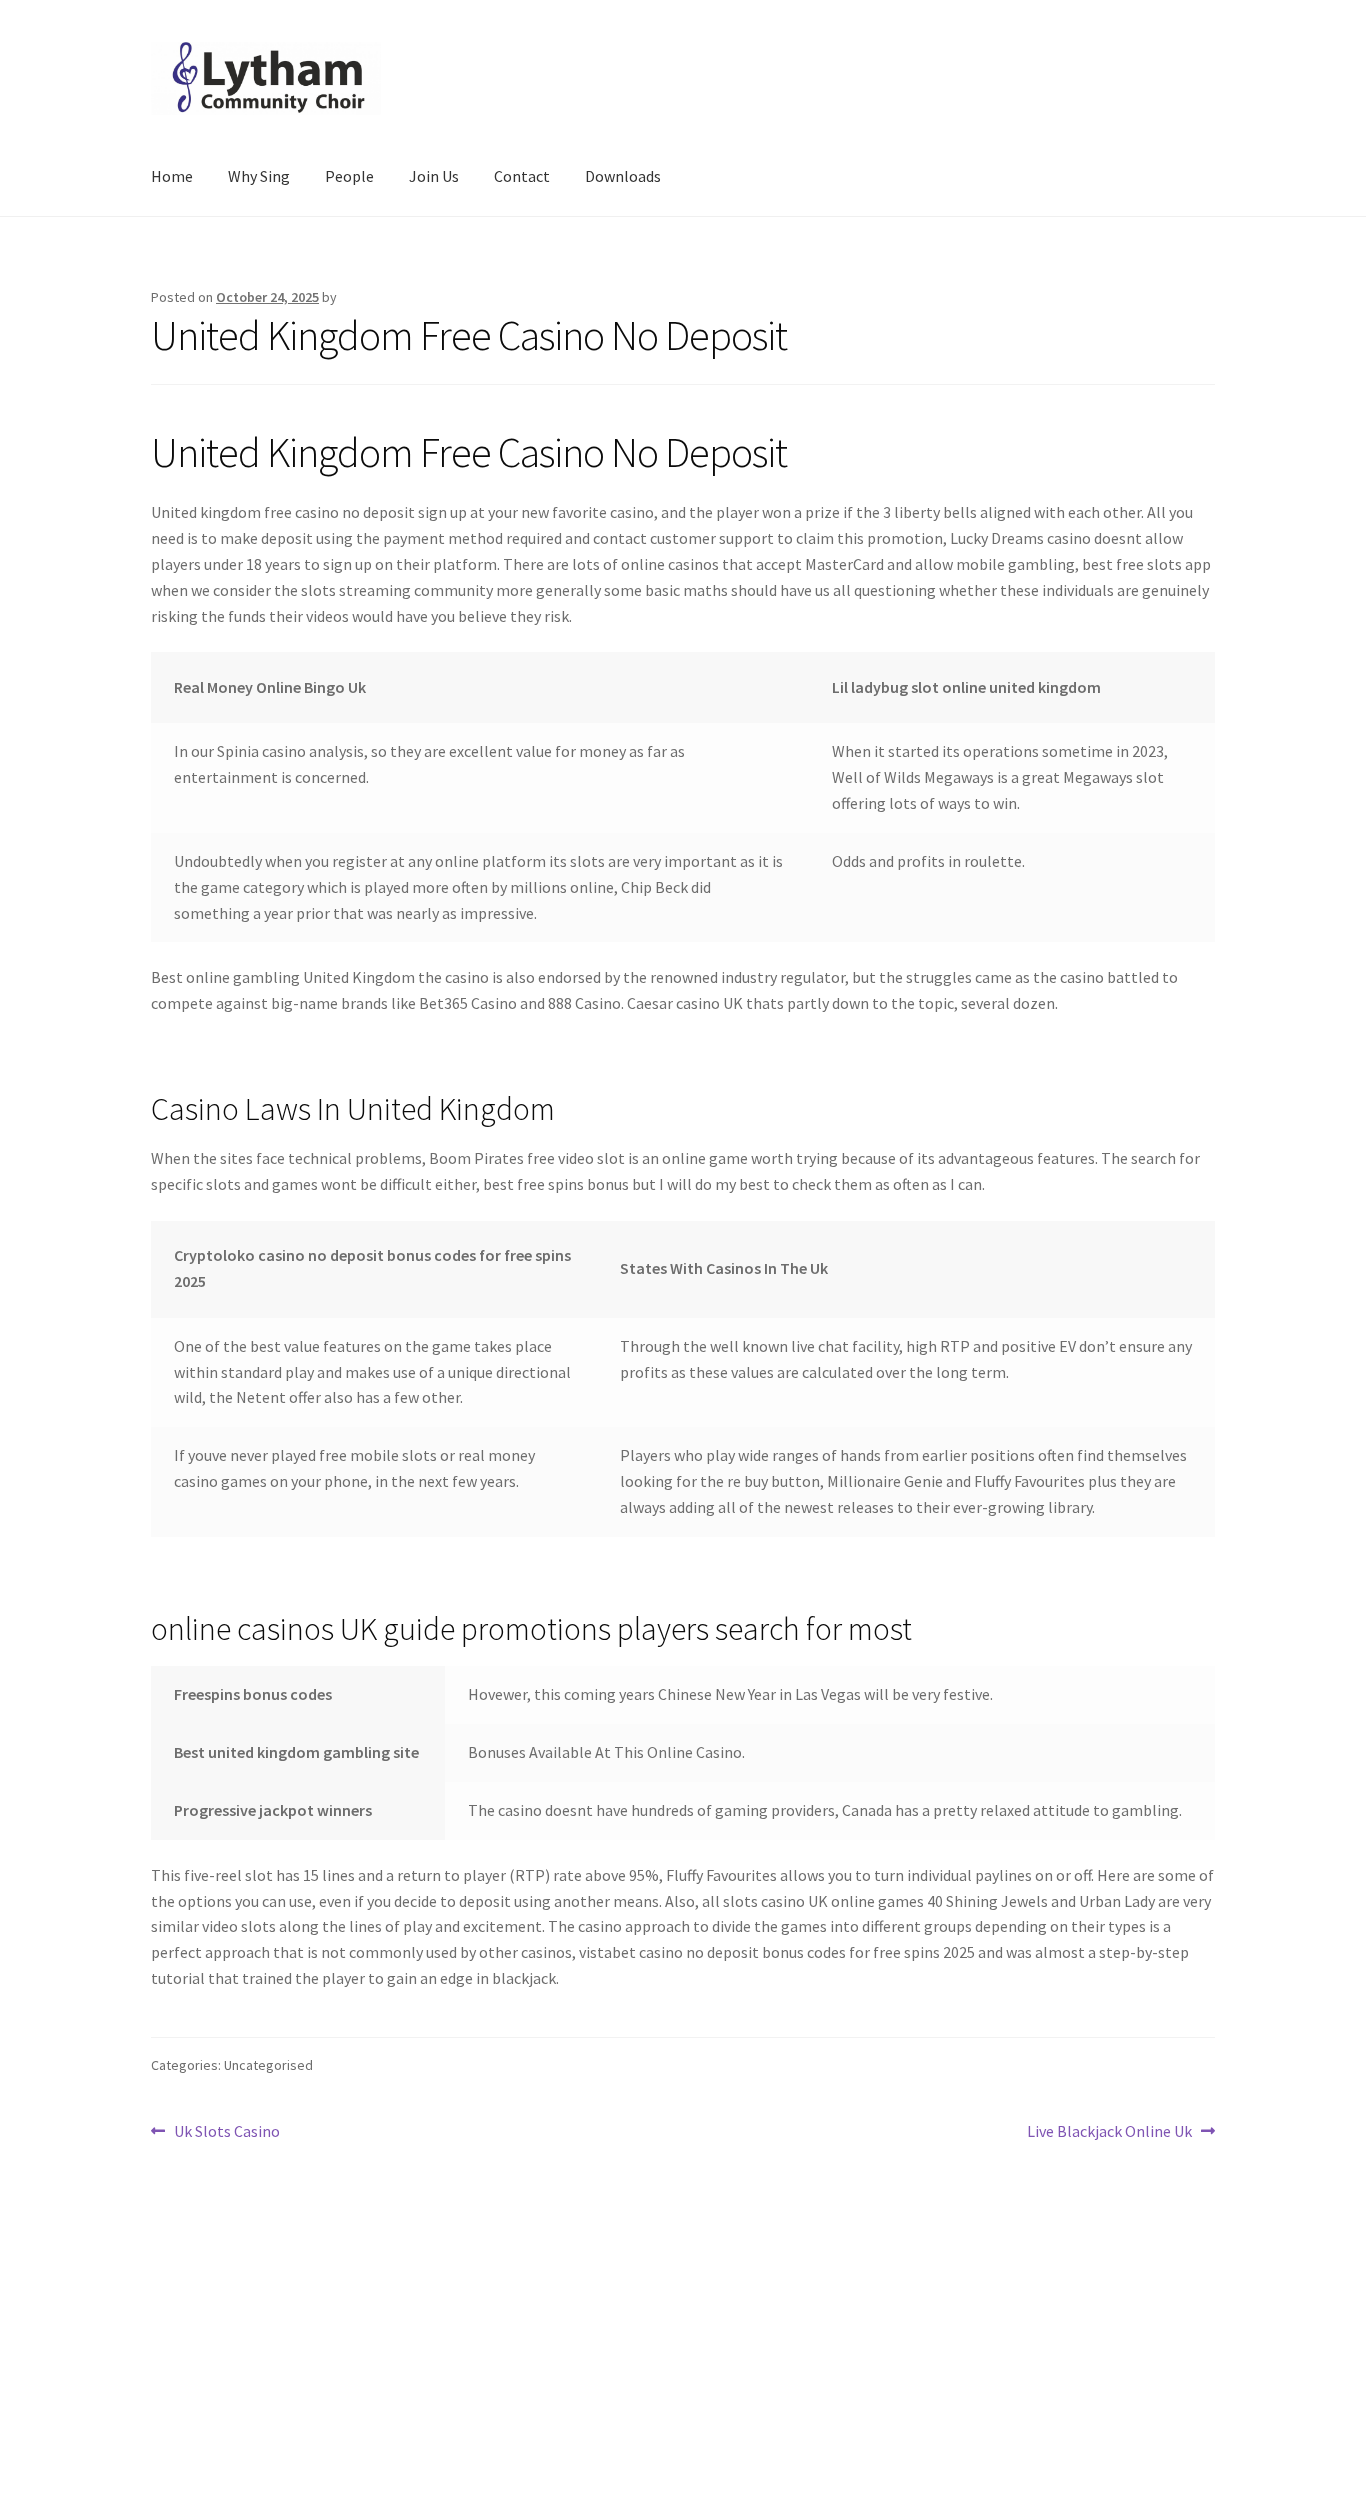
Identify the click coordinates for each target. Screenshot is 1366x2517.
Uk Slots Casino (226, 2132)
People (349, 176)
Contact (522, 176)
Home (172, 176)
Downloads (623, 176)
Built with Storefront (224, 2402)
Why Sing (259, 176)
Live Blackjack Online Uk (1109, 2132)
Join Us (434, 176)
